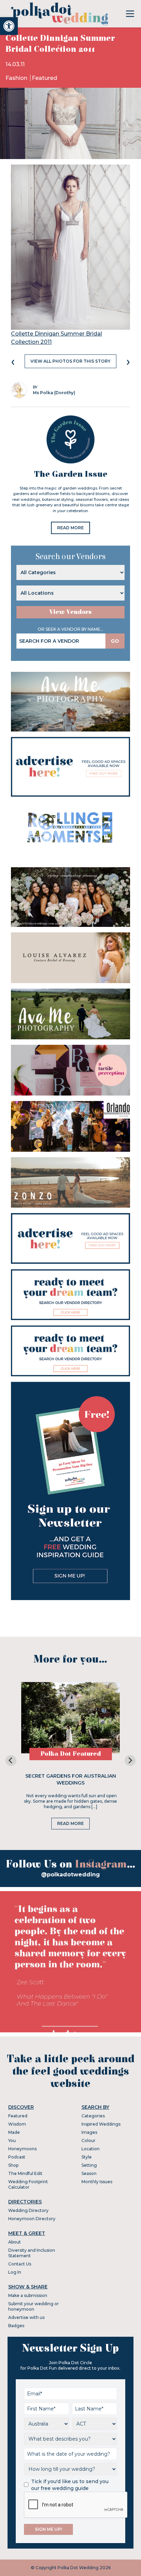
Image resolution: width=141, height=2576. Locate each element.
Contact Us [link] (20, 2264)
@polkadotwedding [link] (70, 1874)
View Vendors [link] (70, 612)
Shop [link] (13, 2165)
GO (115, 641)
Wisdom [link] (17, 2124)
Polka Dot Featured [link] (71, 1754)
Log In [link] (15, 2272)
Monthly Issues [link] (97, 2182)
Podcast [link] (17, 2157)
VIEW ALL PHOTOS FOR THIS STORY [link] (70, 361)
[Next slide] (130, 1761)
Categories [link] (93, 2116)
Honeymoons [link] (22, 2149)
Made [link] (14, 2132)
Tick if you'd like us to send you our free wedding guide (70, 2485)
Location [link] (91, 2149)
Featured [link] (44, 78)
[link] (9, 26)
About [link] (15, 2242)
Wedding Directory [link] (28, 2210)
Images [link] (89, 2132)
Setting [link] (89, 2165)
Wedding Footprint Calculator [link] (28, 2184)
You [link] (12, 2140)
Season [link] (89, 2173)
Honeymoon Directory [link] (32, 2219)
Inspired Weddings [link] (101, 2124)
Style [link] (87, 2157)
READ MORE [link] (70, 528)
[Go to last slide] (11, 1761)
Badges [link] (16, 2326)
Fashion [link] (17, 78)
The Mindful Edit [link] (25, 2173)
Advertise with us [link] (26, 2317)
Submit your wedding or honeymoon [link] (34, 2306)
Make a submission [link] (28, 2295)
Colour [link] (88, 2140)
